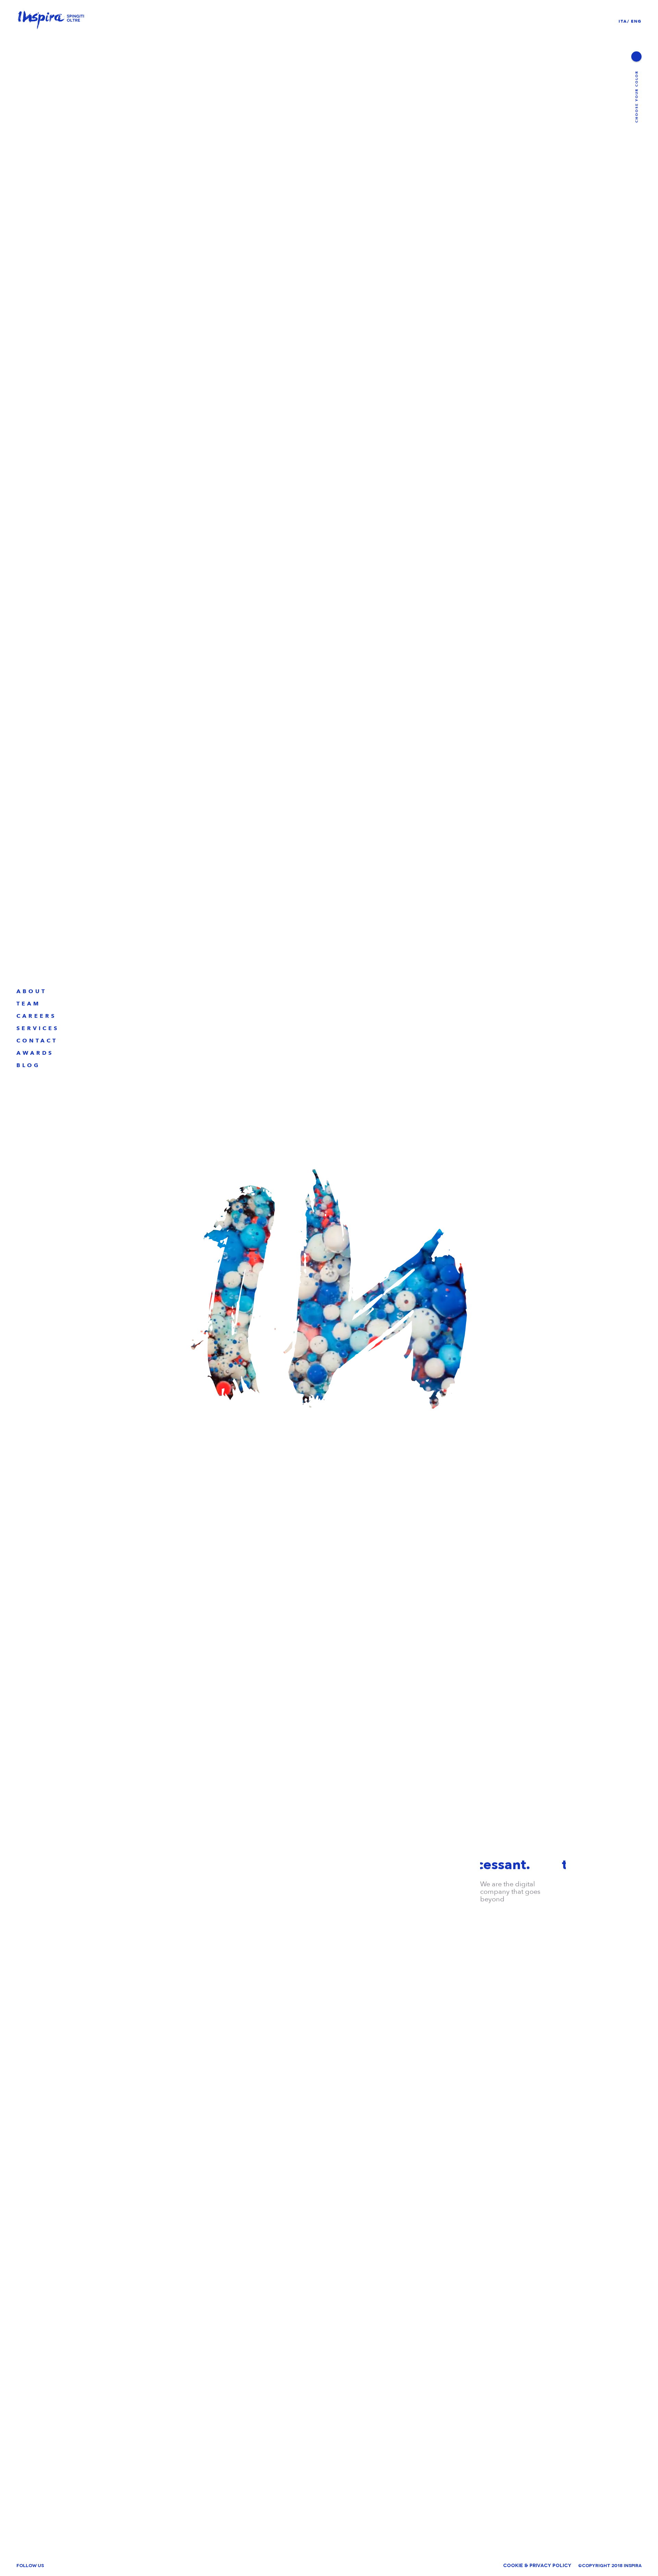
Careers (36, 1016)
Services (38, 1028)
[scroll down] (329, 2567)
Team (28, 1004)
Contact (37, 1041)
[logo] (51, 21)
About (32, 991)
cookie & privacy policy (537, 2566)
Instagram (128, 2566)
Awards (35, 1053)
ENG (636, 21)
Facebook (92, 2566)
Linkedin (59, 2566)
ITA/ (624, 21)
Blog (28, 1065)
